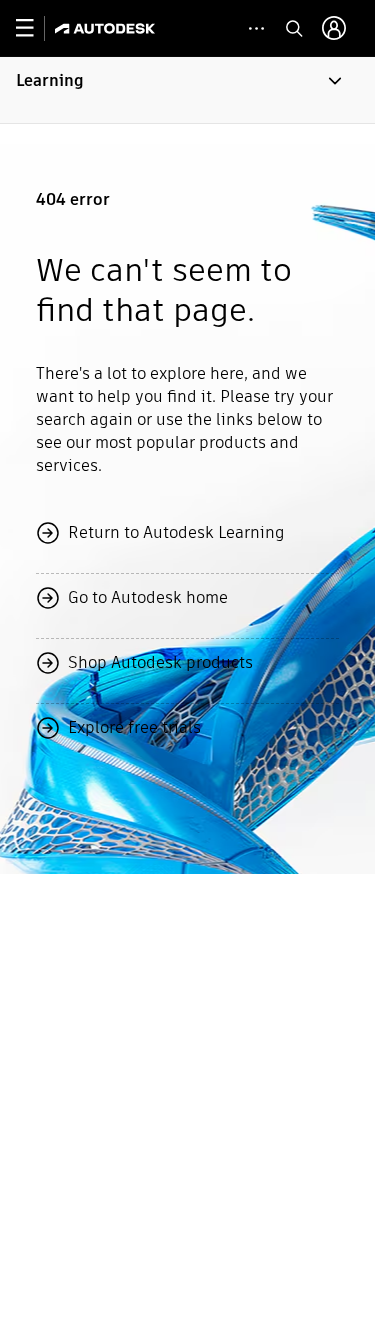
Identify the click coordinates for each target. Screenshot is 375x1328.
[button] (187, 90)
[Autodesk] (107, 28)
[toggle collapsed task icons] (256, 28)
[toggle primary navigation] (35, 28)
